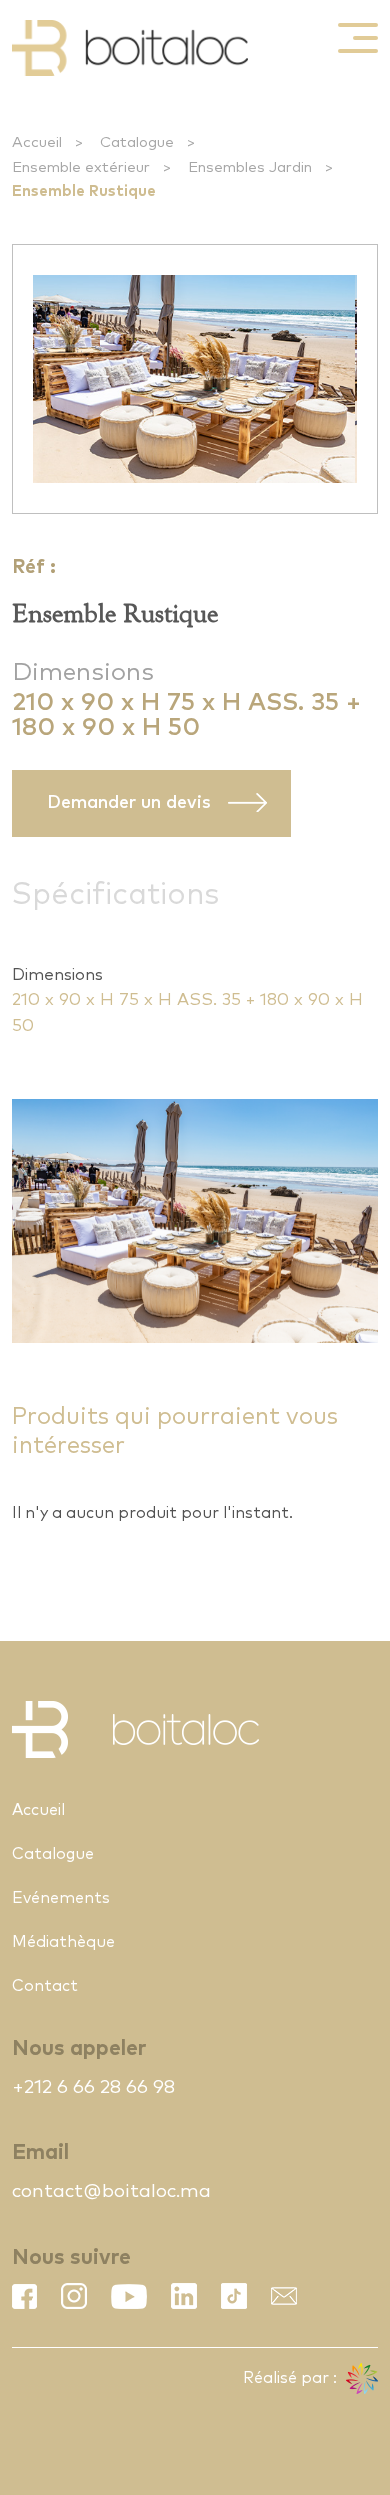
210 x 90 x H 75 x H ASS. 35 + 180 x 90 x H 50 (187, 1013)
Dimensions (83, 672)
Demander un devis (129, 803)
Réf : (34, 567)
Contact (45, 1986)
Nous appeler (79, 2048)
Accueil (37, 142)
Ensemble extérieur (81, 167)
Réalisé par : (292, 2378)
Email (40, 2152)
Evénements (61, 1898)
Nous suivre (71, 2257)
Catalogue (137, 142)
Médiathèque (63, 1942)
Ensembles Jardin (250, 167)
